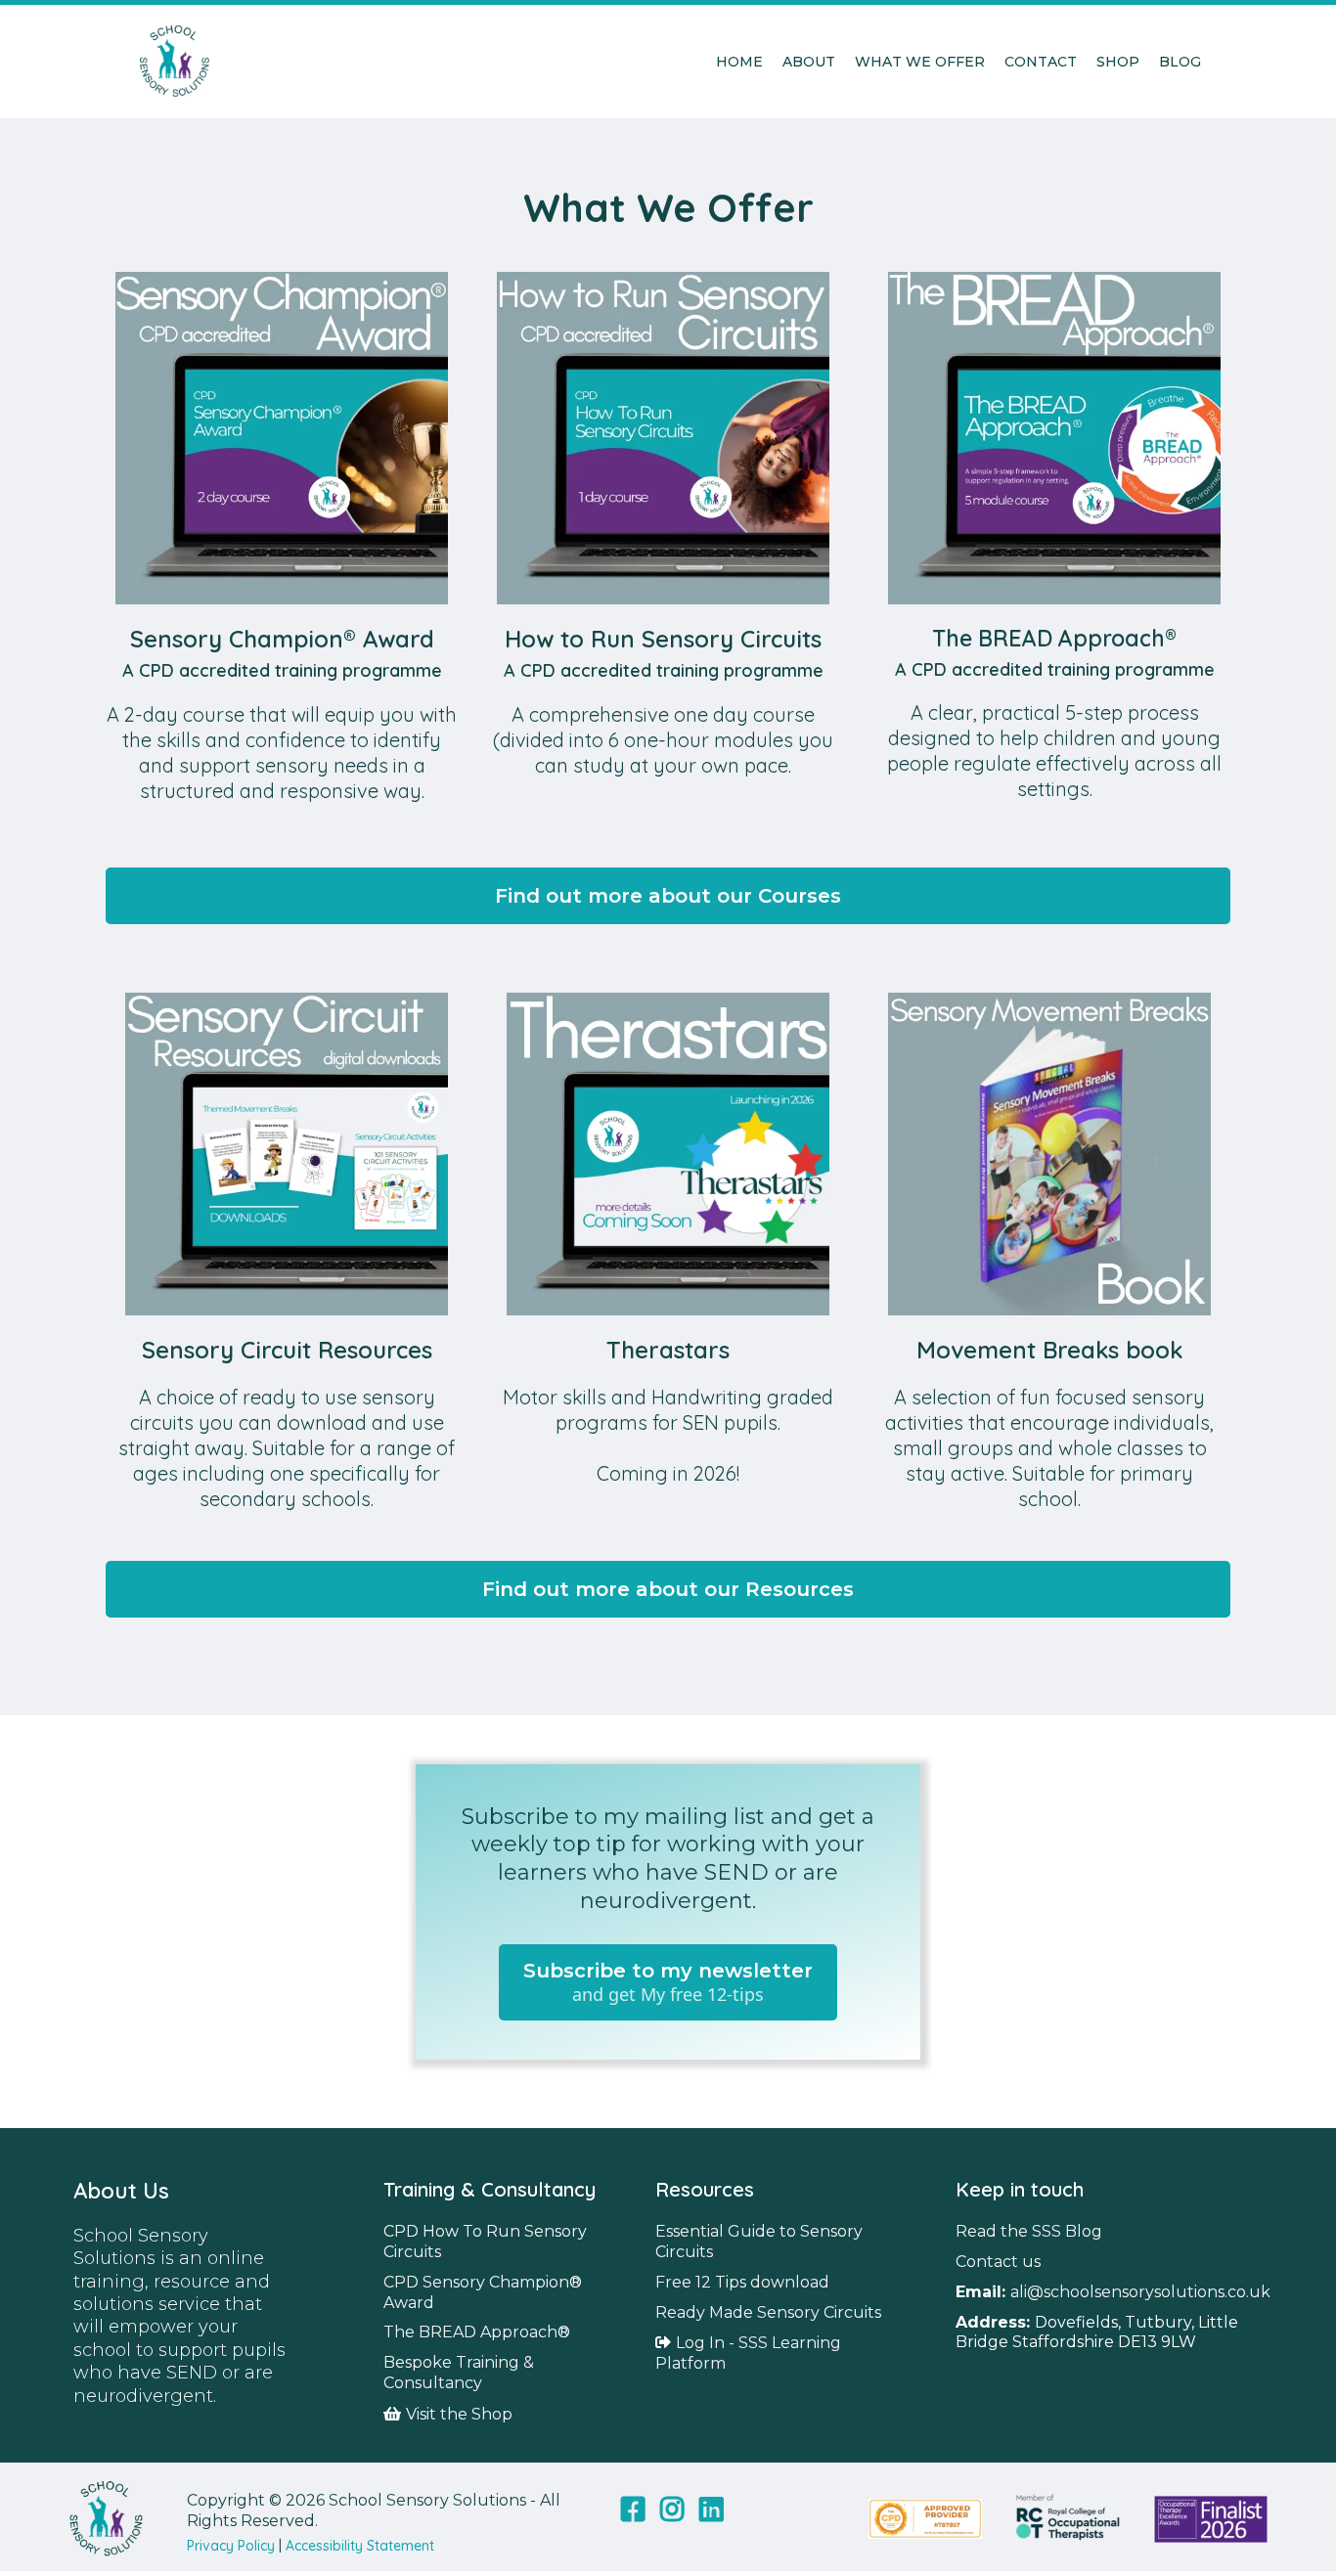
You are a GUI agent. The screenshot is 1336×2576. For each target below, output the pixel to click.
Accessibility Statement (360, 2546)
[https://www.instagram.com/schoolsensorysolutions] (670, 2519)
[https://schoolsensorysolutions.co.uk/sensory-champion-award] (282, 438)
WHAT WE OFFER (920, 62)
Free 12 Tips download (742, 2282)
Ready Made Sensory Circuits (768, 2312)
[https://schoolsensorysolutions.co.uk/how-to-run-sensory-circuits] (663, 438)
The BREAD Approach (470, 2332)
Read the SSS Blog (1029, 2231)
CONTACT (1041, 62)
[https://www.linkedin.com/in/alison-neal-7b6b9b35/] (709, 2519)
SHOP (1118, 62)
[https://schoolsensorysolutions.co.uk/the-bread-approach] (1054, 438)
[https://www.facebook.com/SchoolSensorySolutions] (630, 2519)
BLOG (1180, 62)
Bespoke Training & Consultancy (459, 2373)
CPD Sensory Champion (476, 2282)
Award (409, 2303)
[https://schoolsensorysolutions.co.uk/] (174, 62)
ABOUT (809, 62)
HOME (739, 62)
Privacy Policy (231, 2546)
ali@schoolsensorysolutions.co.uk (1140, 2292)
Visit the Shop (459, 2414)
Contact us (998, 2262)
